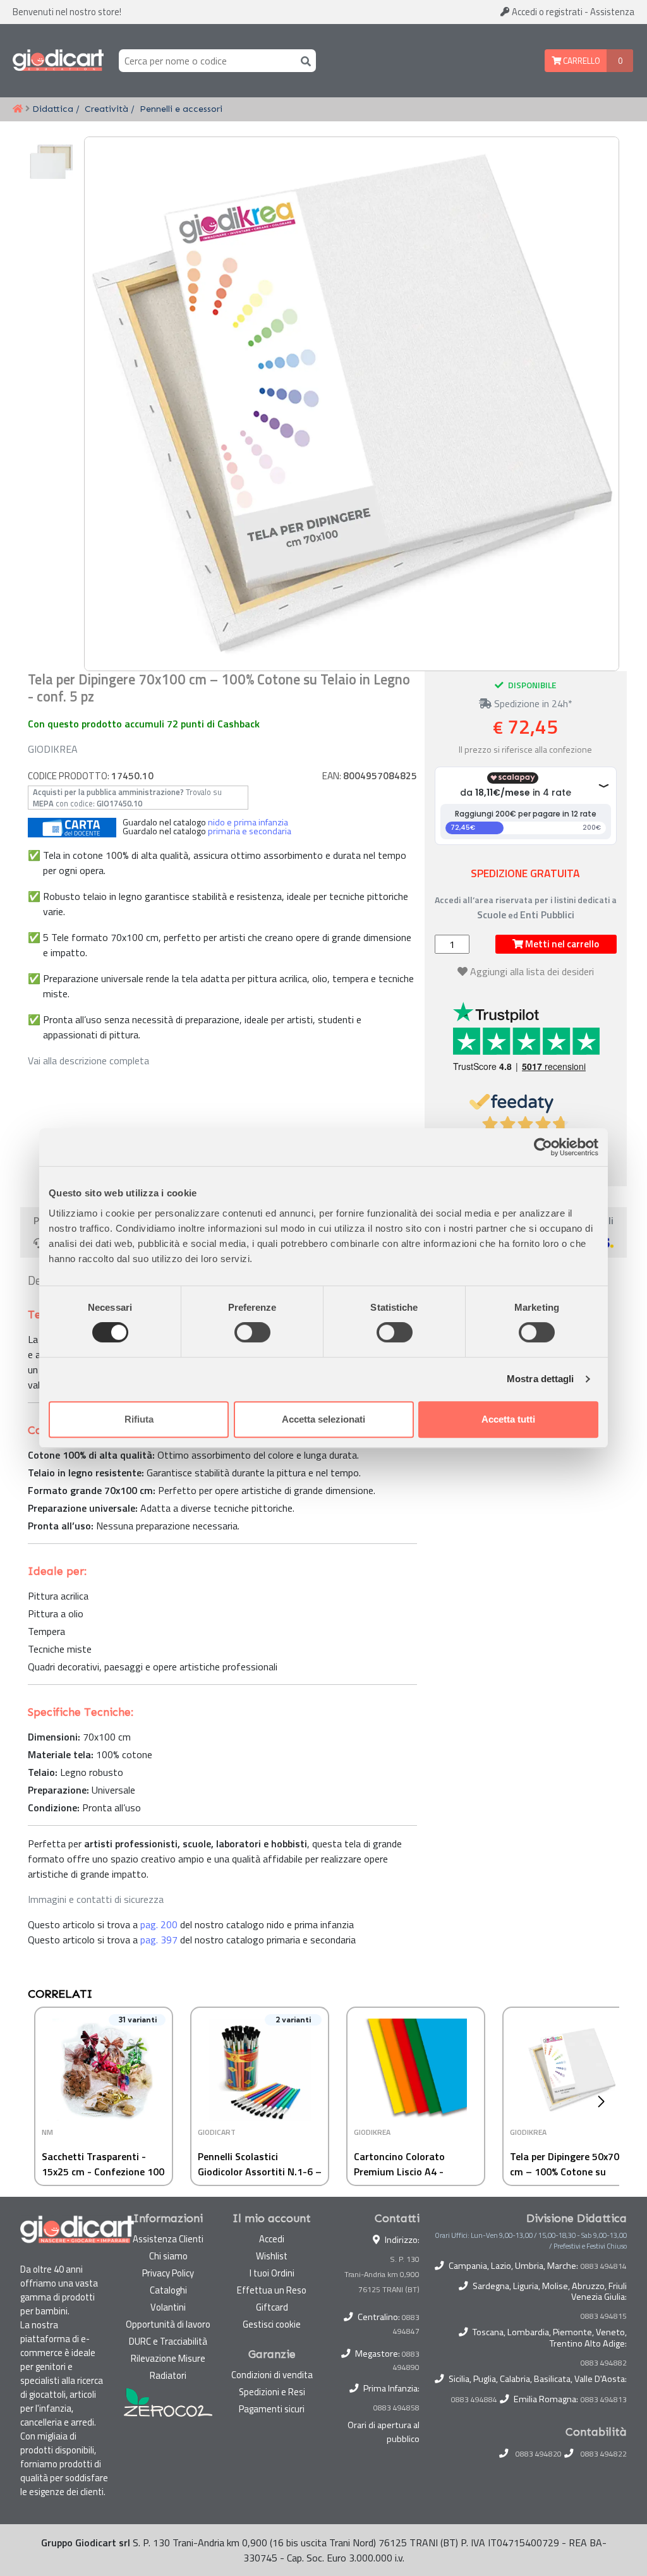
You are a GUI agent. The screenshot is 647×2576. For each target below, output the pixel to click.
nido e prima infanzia (248, 822)
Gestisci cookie (272, 2324)
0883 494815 (604, 2316)
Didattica (53, 109)
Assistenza (612, 12)
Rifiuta (139, 1419)
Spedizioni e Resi (272, 2392)
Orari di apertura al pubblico (384, 2432)
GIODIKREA (53, 749)
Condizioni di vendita (272, 2375)
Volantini (168, 2307)
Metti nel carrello (561, 944)
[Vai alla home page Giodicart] (58, 61)
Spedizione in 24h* (532, 703)
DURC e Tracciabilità (168, 2341)
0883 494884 (474, 2400)
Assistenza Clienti (168, 2239)
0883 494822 (604, 2454)
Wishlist (272, 2256)
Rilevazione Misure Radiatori (168, 2367)
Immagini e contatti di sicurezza (96, 1899)
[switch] (252, 1332)
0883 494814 (604, 2266)
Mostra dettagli (541, 1379)
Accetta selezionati (323, 1419)
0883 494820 (539, 2454)
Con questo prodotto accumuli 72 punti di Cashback (144, 724)
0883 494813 (604, 2400)
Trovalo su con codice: (127, 798)
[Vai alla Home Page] (18, 109)
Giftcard (272, 2307)
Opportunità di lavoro (168, 2324)
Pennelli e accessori (181, 109)
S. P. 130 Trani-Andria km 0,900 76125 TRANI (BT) (382, 2274)
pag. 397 (159, 1940)
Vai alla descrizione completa (88, 1060)
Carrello (581, 61)
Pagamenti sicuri (272, 2409)
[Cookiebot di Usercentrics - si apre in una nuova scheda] (543, 1147)
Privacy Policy (168, 2273)
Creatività (106, 109)
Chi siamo (168, 2256)
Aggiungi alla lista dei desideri (532, 971)
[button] (604, 2101)
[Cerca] (303, 60)
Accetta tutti (508, 1419)
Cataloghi (168, 2290)
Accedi (546, 12)
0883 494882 (604, 2363)
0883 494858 (396, 2408)
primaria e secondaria (250, 831)
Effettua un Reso (272, 2290)
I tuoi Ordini (272, 2273)
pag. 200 (159, 1924)
